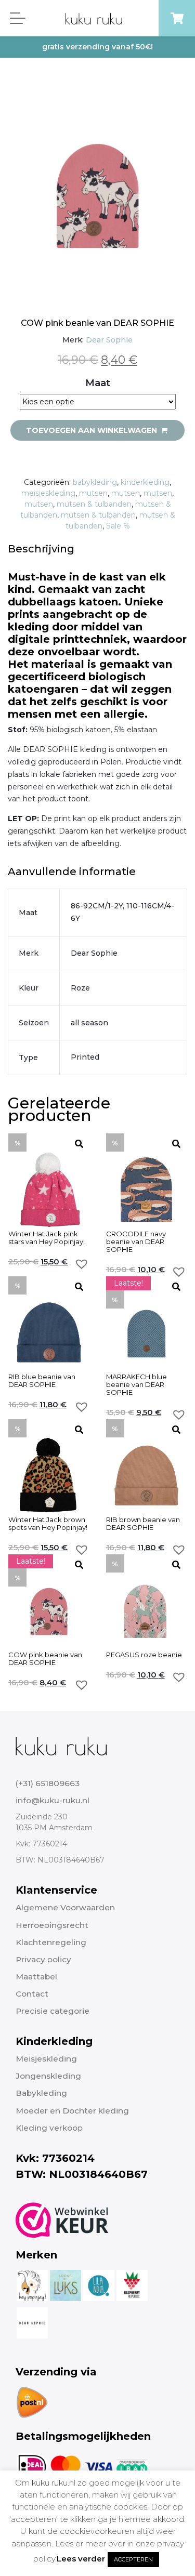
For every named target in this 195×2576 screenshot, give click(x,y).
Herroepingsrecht (52, 1925)
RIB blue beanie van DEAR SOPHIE (42, 1381)
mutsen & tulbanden (94, 504)
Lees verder (81, 2559)
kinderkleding (145, 482)
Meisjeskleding (46, 2059)
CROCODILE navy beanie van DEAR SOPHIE (136, 1242)
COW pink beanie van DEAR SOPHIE (45, 1659)
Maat (98, 383)
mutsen (93, 493)
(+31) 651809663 (48, 1783)
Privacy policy (43, 1959)
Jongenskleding (48, 2076)
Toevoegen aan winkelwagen (93, 430)
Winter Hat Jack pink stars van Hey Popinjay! (47, 1238)
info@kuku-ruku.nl (53, 1800)
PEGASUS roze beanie (144, 1655)
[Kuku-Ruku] (61, 1746)
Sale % (118, 526)
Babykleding (41, 2093)
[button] (82, 1264)
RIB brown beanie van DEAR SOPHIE (143, 1524)
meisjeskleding (48, 493)
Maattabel (36, 1977)
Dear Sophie (109, 340)
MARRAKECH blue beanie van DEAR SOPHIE (136, 1385)
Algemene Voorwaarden (65, 1907)
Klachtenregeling (51, 1942)
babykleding (95, 482)
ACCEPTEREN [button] (133, 2559)
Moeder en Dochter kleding (72, 2111)
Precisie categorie (53, 2011)
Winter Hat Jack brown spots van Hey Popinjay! (48, 1524)
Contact (32, 1994)
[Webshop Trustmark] (62, 2220)
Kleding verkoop (49, 2128)
